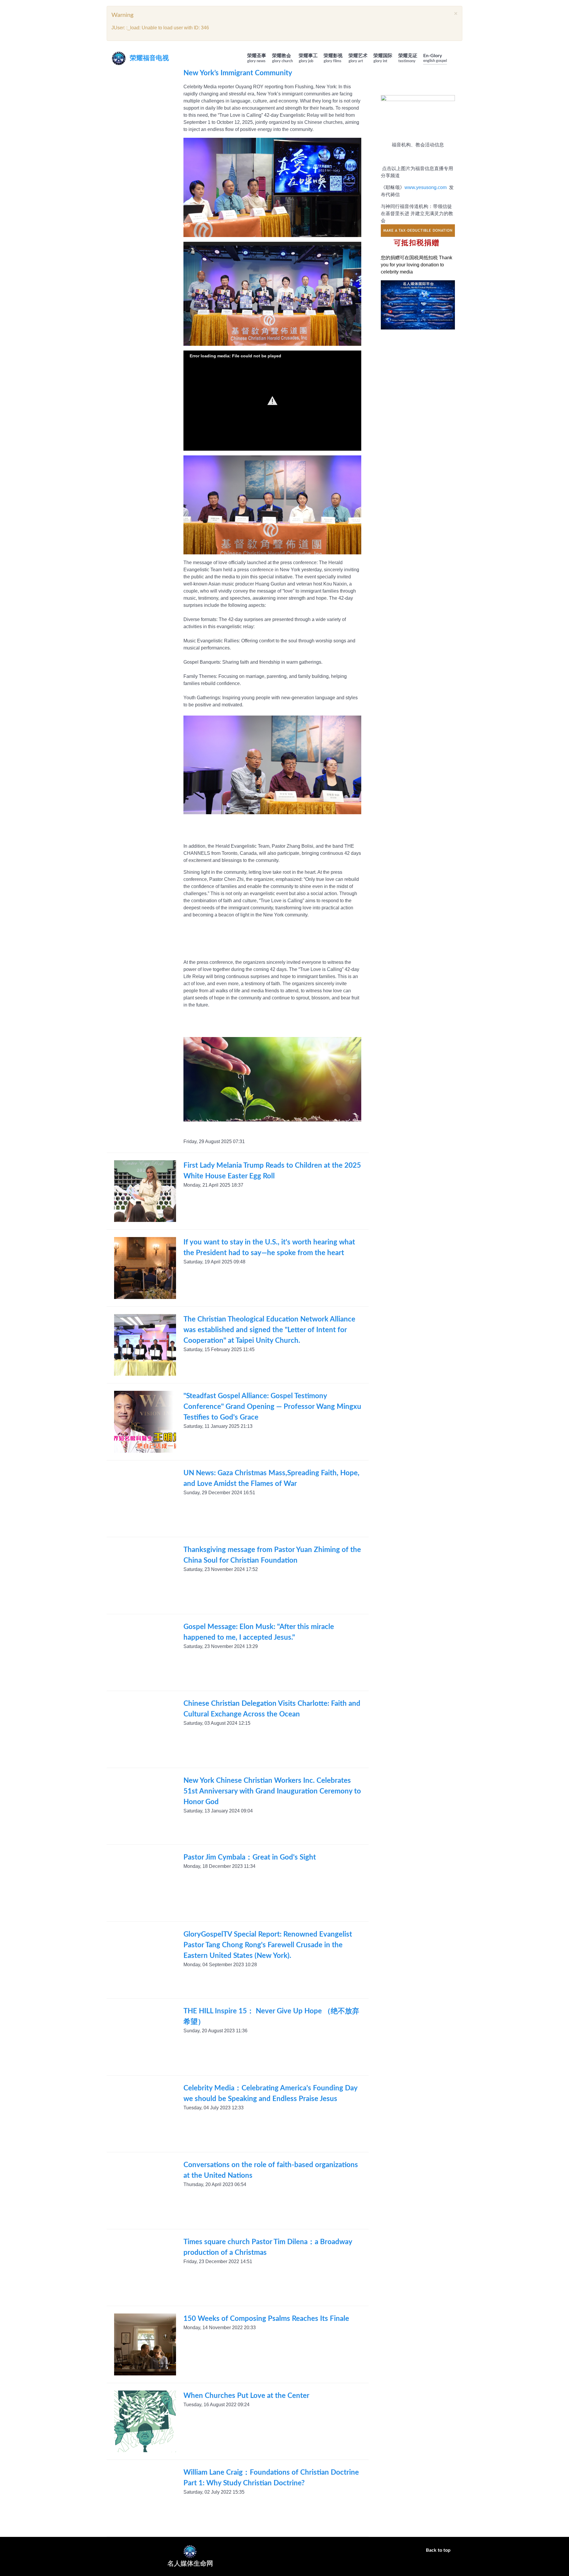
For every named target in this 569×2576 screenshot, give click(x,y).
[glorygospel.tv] (399, 313)
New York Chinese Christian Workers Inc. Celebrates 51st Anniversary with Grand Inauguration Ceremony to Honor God (272, 1791)
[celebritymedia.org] (399, 296)
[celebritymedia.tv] (436, 305)
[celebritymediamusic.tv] (436, 322)
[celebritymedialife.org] (399, 305)
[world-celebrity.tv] (399, 322)
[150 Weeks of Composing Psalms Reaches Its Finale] (145, 2344)
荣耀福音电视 (149, 58)
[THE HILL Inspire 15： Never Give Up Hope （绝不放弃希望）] (145, 2037)
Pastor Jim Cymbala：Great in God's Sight (250, 1857)
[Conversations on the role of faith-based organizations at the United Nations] (145, 2191)
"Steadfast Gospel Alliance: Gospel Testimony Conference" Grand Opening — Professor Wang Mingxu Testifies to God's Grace (272, 1407)
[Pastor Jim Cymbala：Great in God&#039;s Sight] (145, 1883)
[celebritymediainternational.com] (436, 313)
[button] (272, 401)
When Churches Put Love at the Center (246, 2396)
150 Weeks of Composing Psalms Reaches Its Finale (266, 2319)
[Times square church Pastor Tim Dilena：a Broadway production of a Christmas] (145, 2268)
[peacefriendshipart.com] (436, 296)
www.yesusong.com (426, 187)
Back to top (439, 2550)
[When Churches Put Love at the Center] (145, 2421)
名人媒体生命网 (190, 2564)
